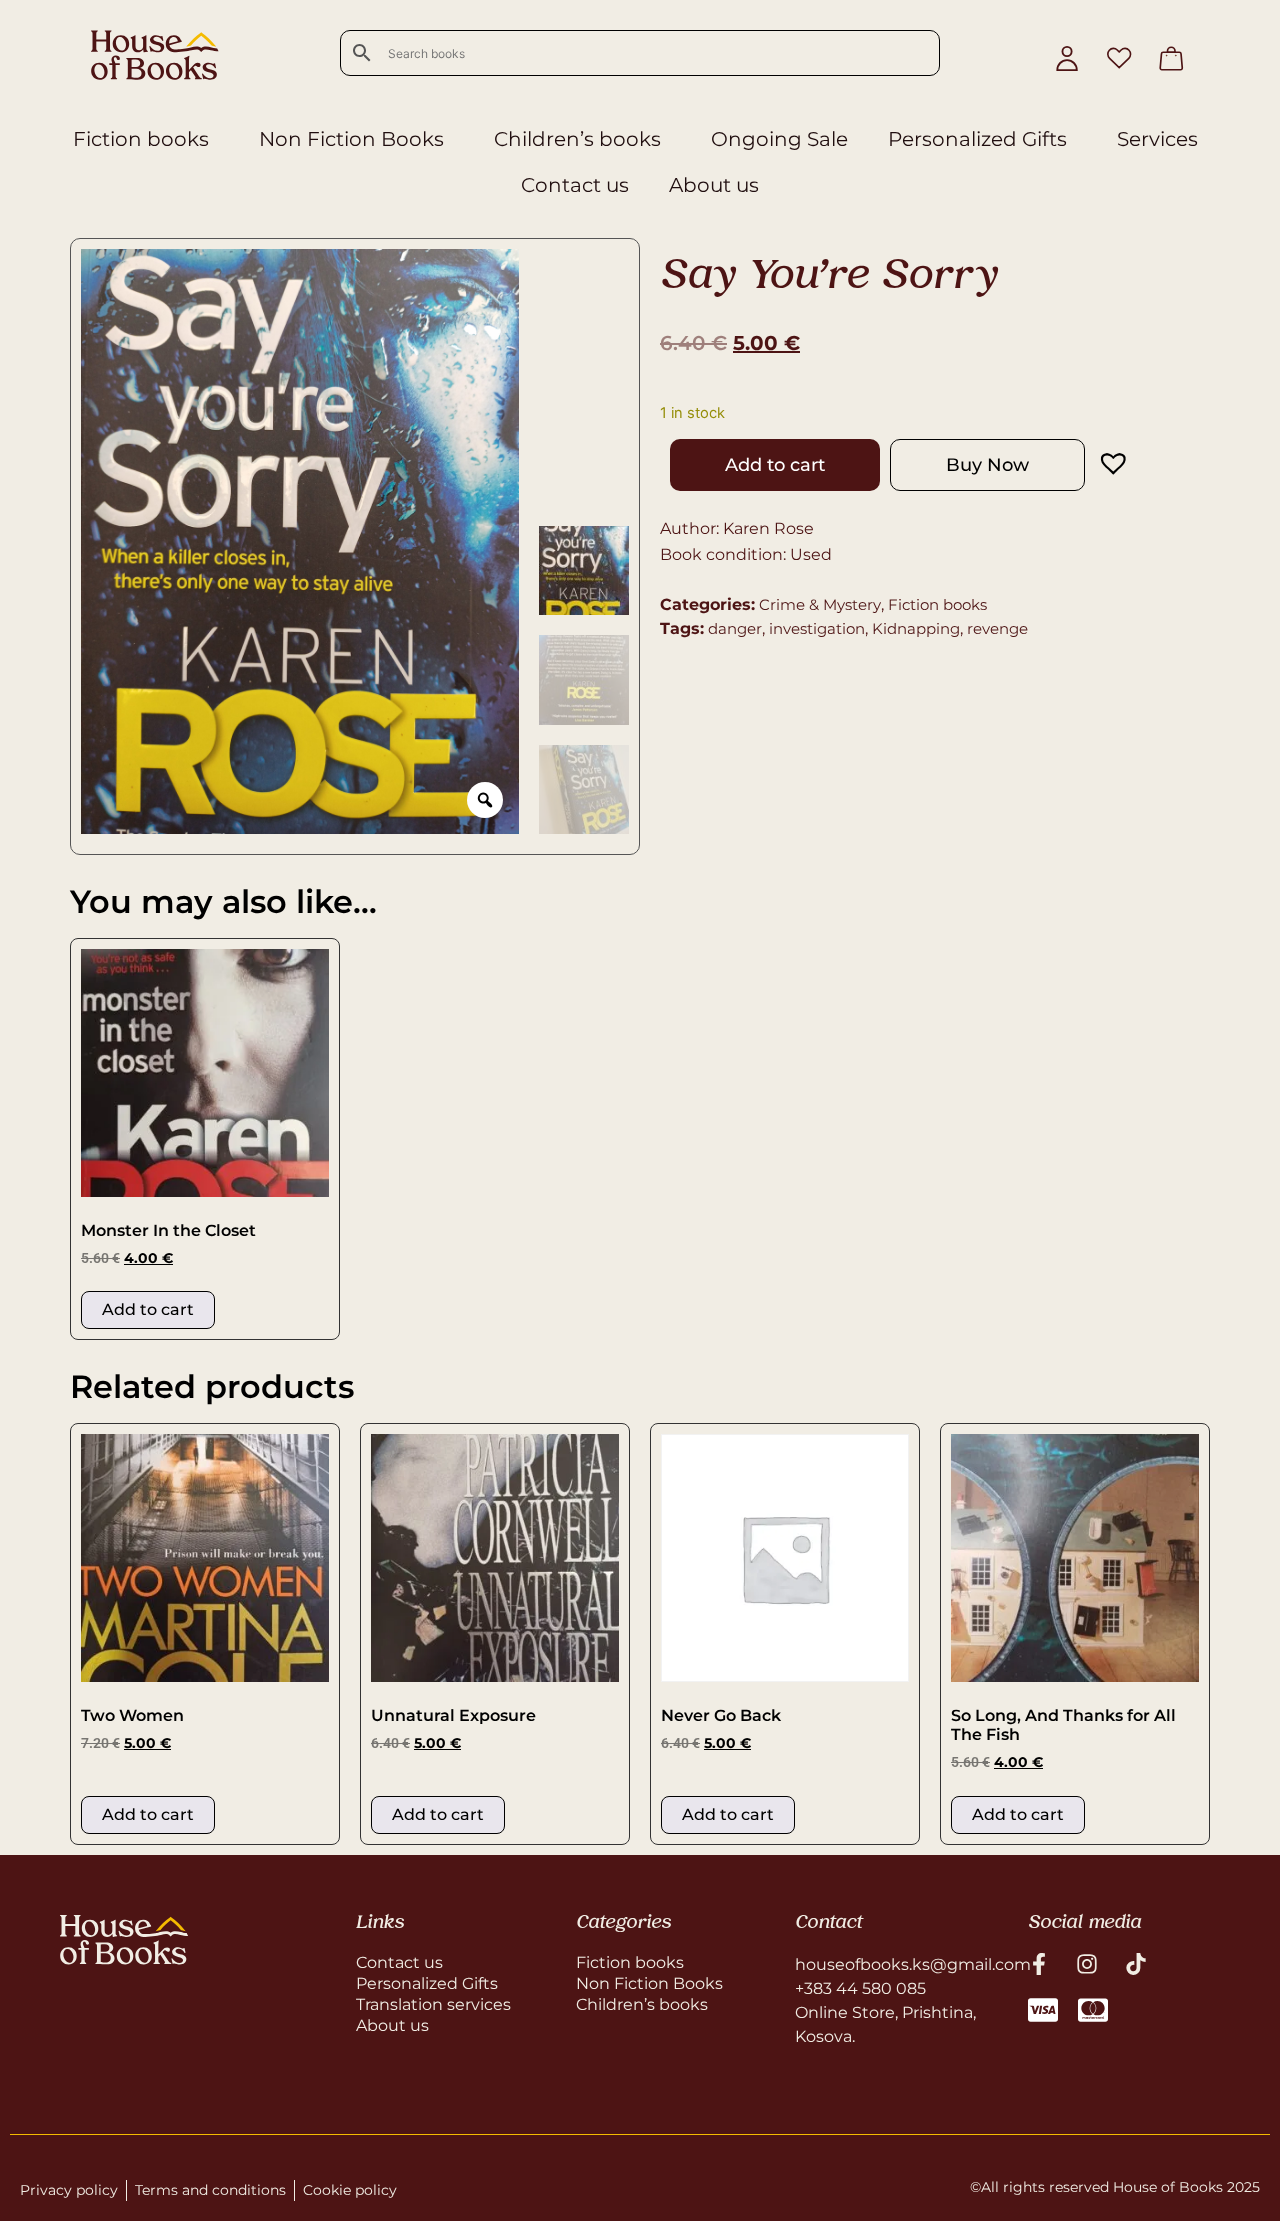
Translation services (433, 2004)
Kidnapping (916, 628)
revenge (997, 628)
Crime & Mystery (820, 604)
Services (1157, 139)
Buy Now (987, 465)
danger (735, 628)
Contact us (575, 185)
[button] (1094, 463)
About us (714, 185)
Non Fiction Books (351, 139)
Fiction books (141, 139)
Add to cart (775, 465)
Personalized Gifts (977, 139)
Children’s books (577, 139)
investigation (817, 628)
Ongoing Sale (779, 139)
